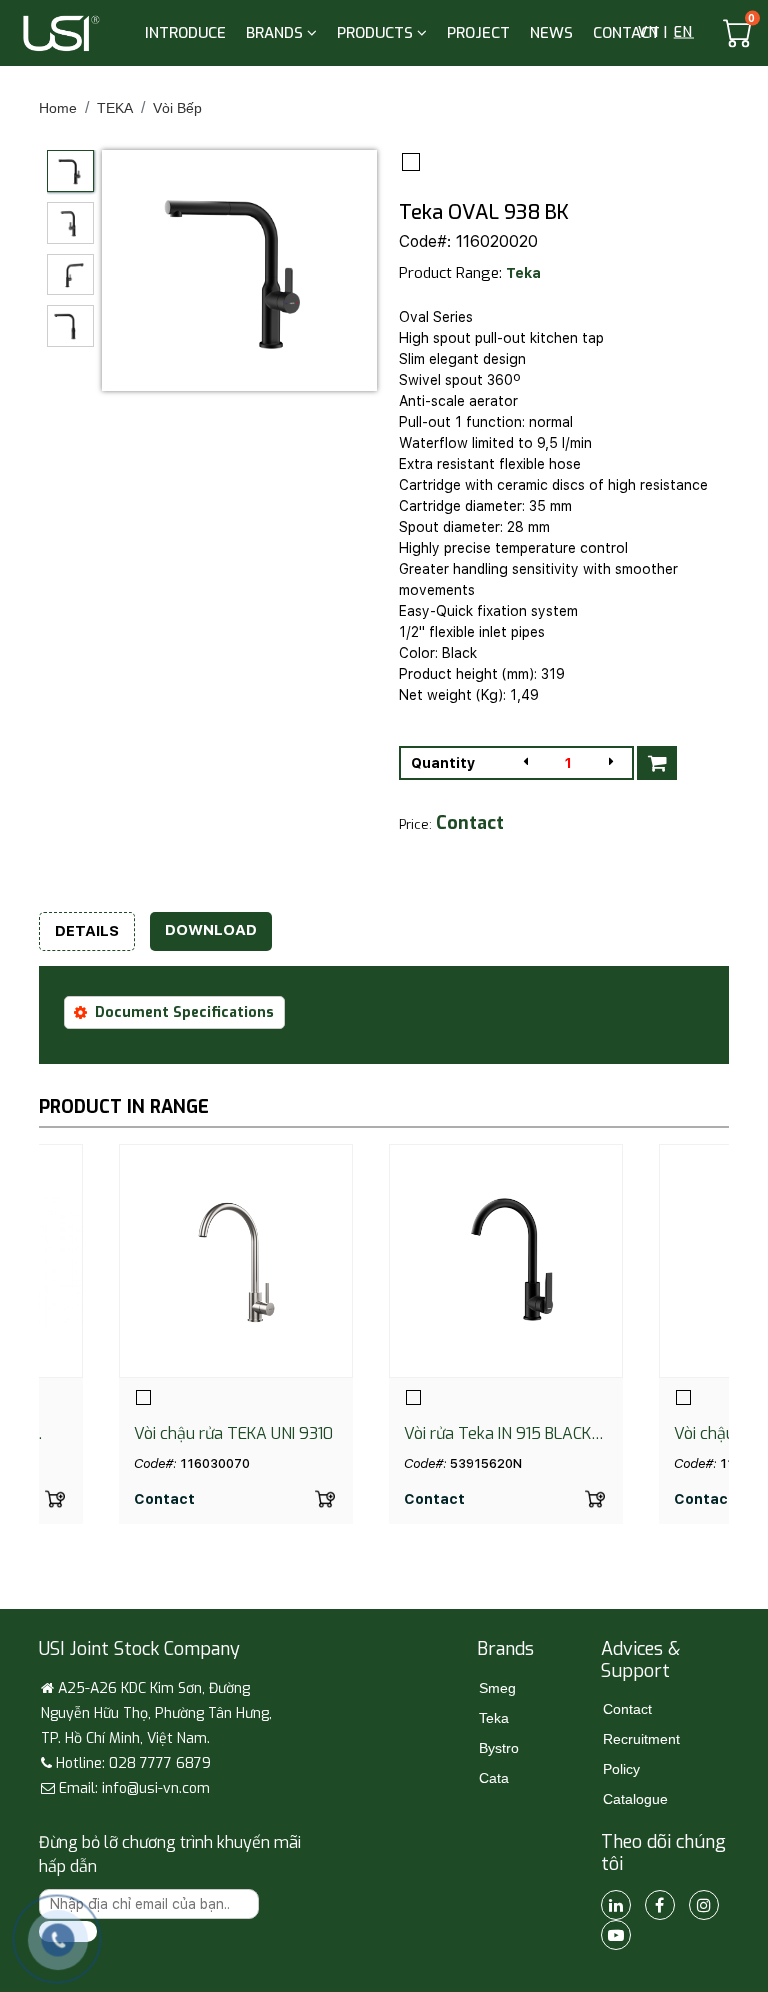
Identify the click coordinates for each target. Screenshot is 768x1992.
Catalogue (635, 1799)
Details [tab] (87, 931)
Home (58, 108)
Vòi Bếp (177, 108)
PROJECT (478, 33)
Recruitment (641, 1739)
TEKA (115, 108)
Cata (494, 1778)
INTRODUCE (185, 33)
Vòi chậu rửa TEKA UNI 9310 (233, 1434)
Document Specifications (184, 1012)
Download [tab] (211, 930)
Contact (627, 1709)
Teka (523, 273)
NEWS (551, 33)
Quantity (443, 763)
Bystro (499, 1748)
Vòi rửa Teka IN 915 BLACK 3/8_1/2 (497, 1434)
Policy (621, 1769)
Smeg (497, 1688)
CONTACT (626, 33)
